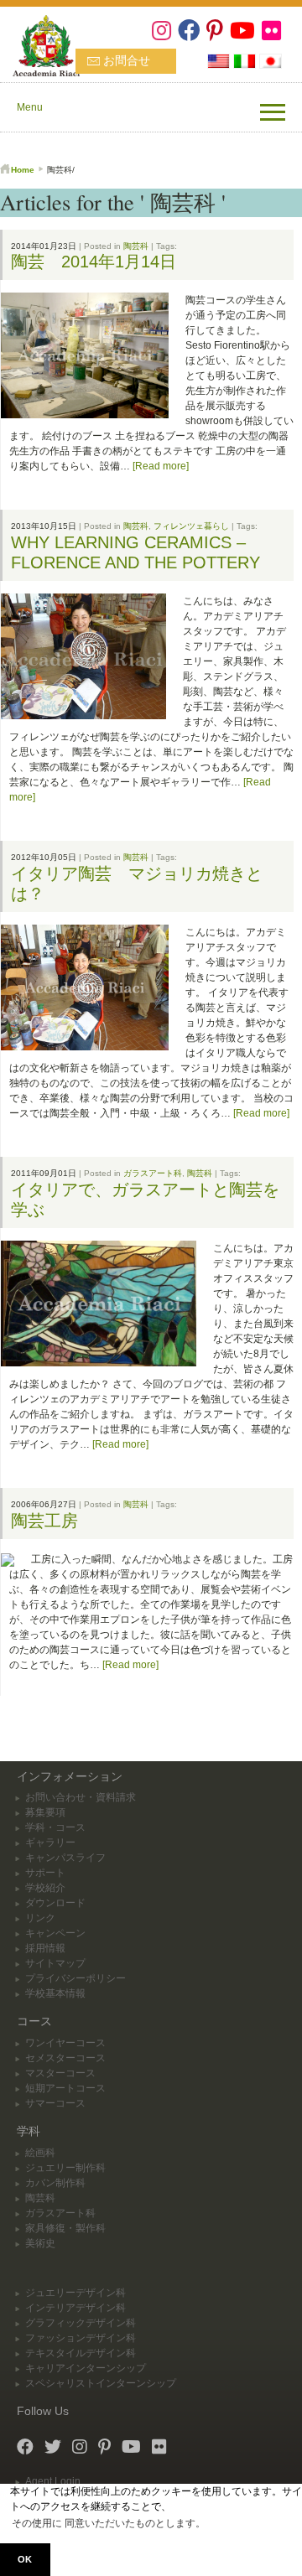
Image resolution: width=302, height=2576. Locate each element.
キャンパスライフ (65, 1858)
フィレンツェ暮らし (191, 526)
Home (23, 170)
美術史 (40, 2243)
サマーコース (55, 2103)
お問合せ (127, 60)
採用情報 (45, 1948)
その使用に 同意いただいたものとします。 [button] (109, 2523)
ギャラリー (50, 1843)
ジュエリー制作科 (65, 2168)
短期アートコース (65, 2088)
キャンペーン (55, 1933)
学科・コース (55, 1827)
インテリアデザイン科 (75, 2308)
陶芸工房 (44, 1521)
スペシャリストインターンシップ (101, 2383)
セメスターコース (65, 2058)
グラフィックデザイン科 (81, 2323)
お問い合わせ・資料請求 (81, 1797)
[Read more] (161, 466)
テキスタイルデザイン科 (81, 2353)
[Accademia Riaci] (40, 44)
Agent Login (53, 2481)
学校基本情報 (55, 1993)
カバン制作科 (55, 2183)
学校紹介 (45, 1888)
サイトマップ (55, 1963)
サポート (45, 1873)
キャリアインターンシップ (86, 2368)
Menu (30, 107)
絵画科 (40, 2153)
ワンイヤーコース (65, 2043)
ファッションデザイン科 (81, 2338)
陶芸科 (136, 246)
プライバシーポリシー (75, 1978)
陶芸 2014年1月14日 (94, 262)
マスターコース (60, 2073)
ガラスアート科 (153, 1173)
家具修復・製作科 (65, 2228)
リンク (40, 1918)
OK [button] (25, 2559)
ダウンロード (55, 1903)
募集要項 (45, 1812)
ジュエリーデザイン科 (75, 2293)
